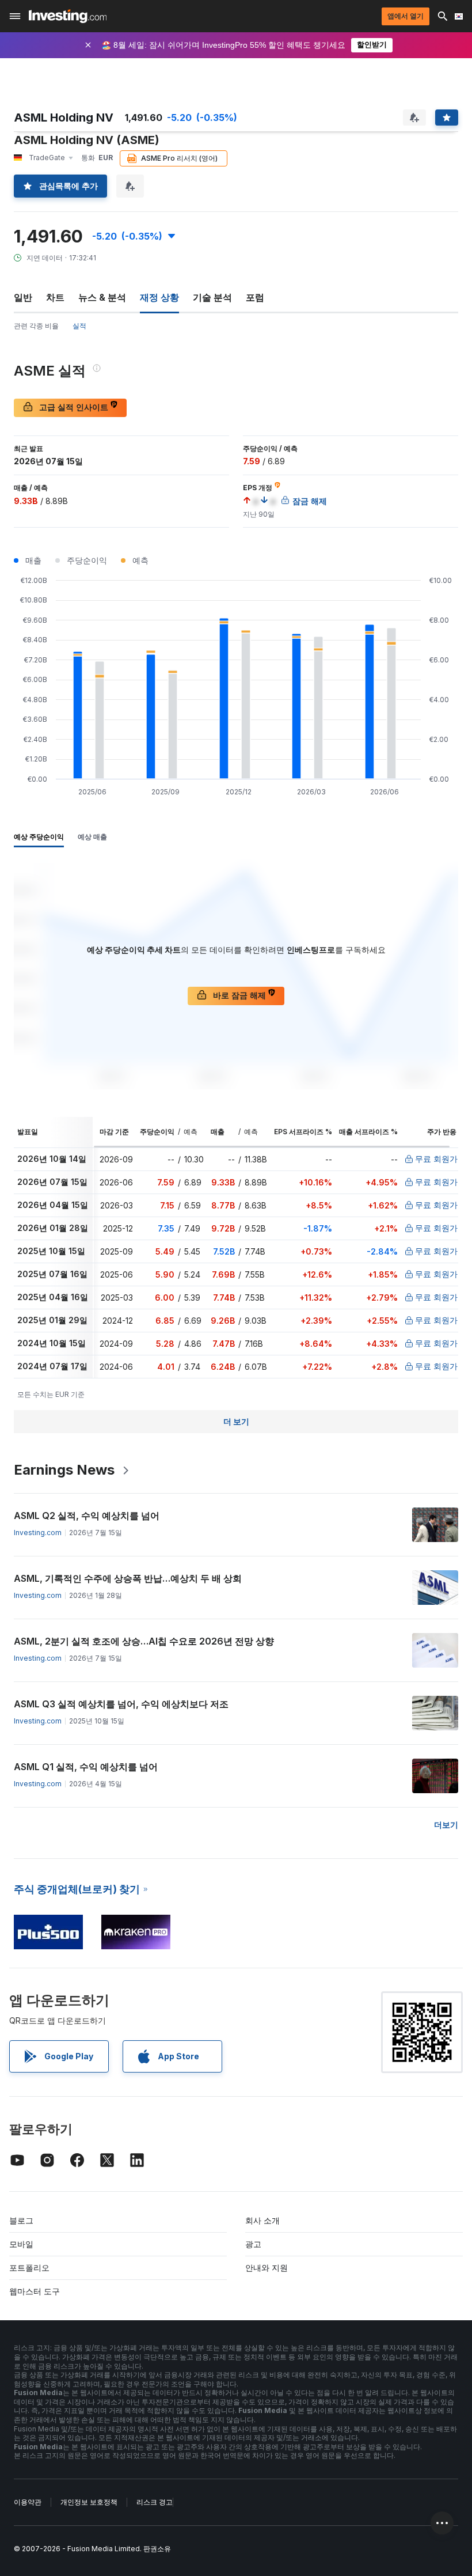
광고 (253, 2244)
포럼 (255, 297)
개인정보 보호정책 (89, 2502)
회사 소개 (262, 2220)
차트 (55, 297)
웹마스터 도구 (35, 2291)
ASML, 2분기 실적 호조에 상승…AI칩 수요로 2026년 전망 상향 (144, 1641)
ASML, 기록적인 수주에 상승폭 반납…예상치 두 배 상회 (128, 1578)
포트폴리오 (29, 2268)
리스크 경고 (155, 2502)
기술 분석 (212, 297)
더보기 (446, 1825)
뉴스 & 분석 (102, 297)
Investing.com (38, 1533)
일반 (23, 297)
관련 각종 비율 (36, 326)
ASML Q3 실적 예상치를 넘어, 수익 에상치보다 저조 (121, 1704)
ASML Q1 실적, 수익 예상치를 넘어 (86, 1767)
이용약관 (28, 2502)
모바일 (21, 2244)
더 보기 (236, 1421)
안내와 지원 (267, 2268)
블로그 (21, 2220)
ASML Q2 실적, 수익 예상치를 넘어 (87, 1516)
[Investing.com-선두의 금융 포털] (68, 16)
